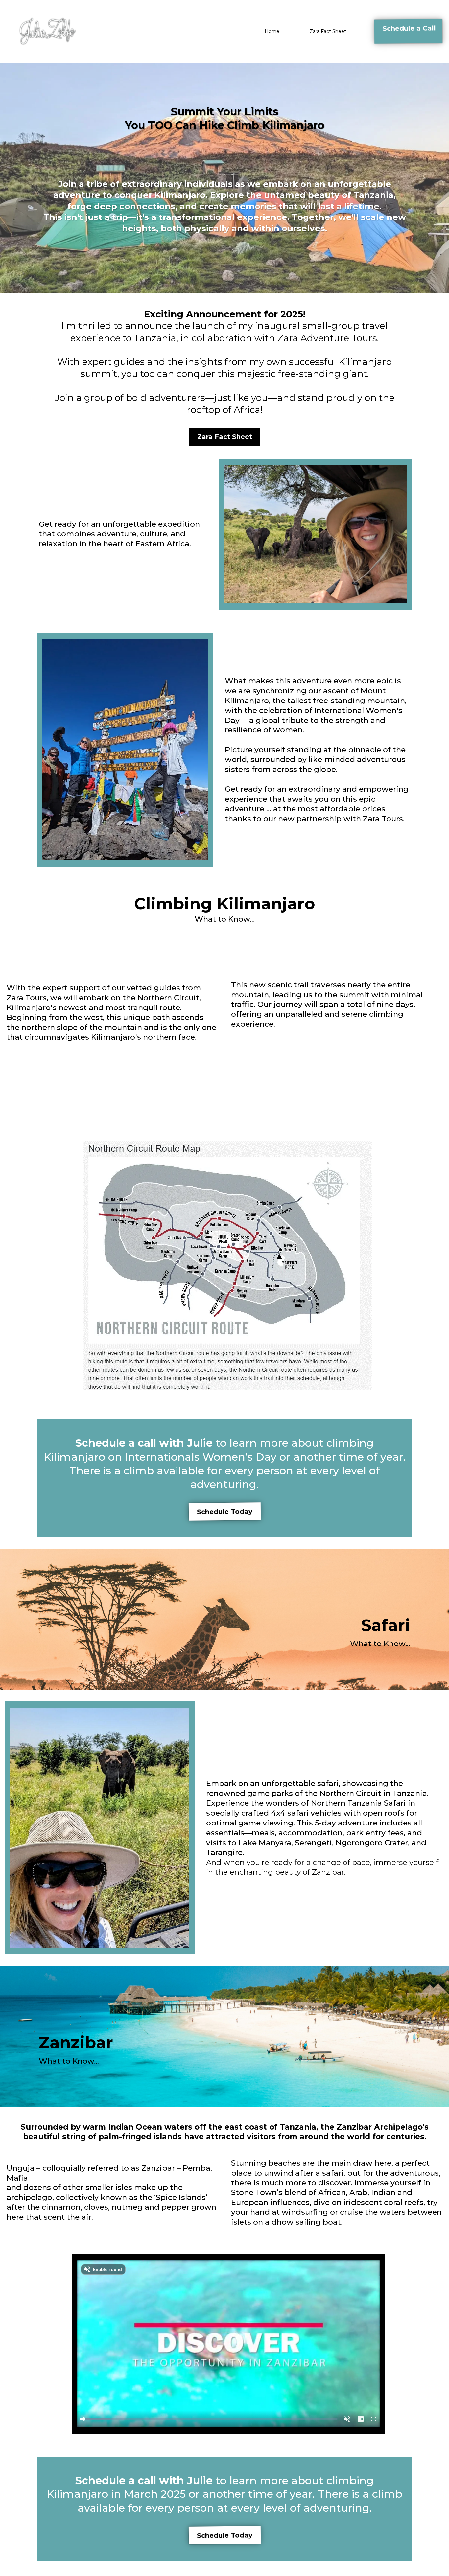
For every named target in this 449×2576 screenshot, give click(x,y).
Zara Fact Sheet (328, 31)
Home (272, 31)
